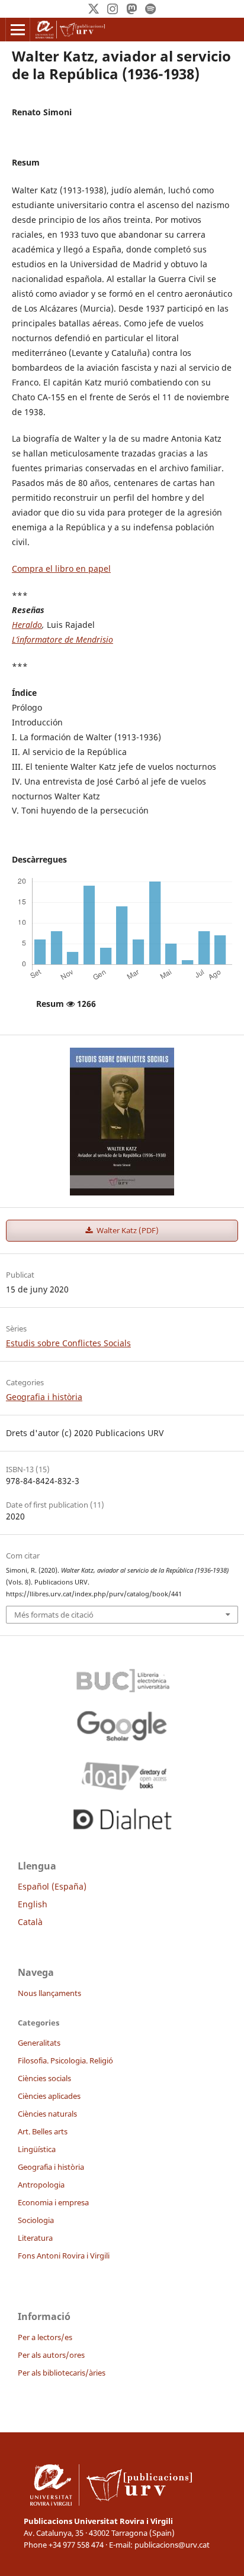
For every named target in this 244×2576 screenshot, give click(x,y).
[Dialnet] (122, 1817)
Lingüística (37, 2149)
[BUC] (122, 1677)
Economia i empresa (53, 2202)
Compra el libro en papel (61, 568)
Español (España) (52, 1886)
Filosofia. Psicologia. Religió (65, 2060)
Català (30, 1922)
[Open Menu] (18, 30)
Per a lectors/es (45, 2337)
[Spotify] (150, 9)
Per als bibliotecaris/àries (62, 2373)
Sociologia (36, 2220)
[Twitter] (94, 9)
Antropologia (41, 2185)
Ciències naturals (47, 2114)
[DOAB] (122, 1773)
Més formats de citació (54, 1615)
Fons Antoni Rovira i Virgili (64, 2256)
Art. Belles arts (43, 2131)
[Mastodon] (131, 9)
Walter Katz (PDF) (127, 1230)
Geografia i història (44, 1397)
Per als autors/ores (51, 2355)
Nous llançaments (49, 1993)
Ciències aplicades (49, 2096)
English (33, 1904)
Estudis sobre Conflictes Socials (68, 1343)
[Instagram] (113, 9)
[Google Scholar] (122, 1726)
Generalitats (39, 2043)
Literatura (35, 2238)
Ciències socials (44, 2078)
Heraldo (27, 625)
